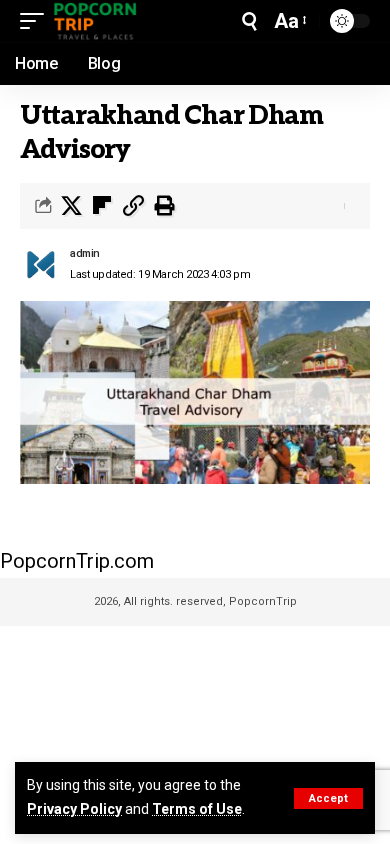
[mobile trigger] (37, 21)
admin (85, 253)
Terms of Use (197, 809)
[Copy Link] (133, 206)
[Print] (164, 206)
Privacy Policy (74, 809)
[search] (249, 21)
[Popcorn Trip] (96, 21)
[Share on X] (71, 206)
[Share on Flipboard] (102, 206)
